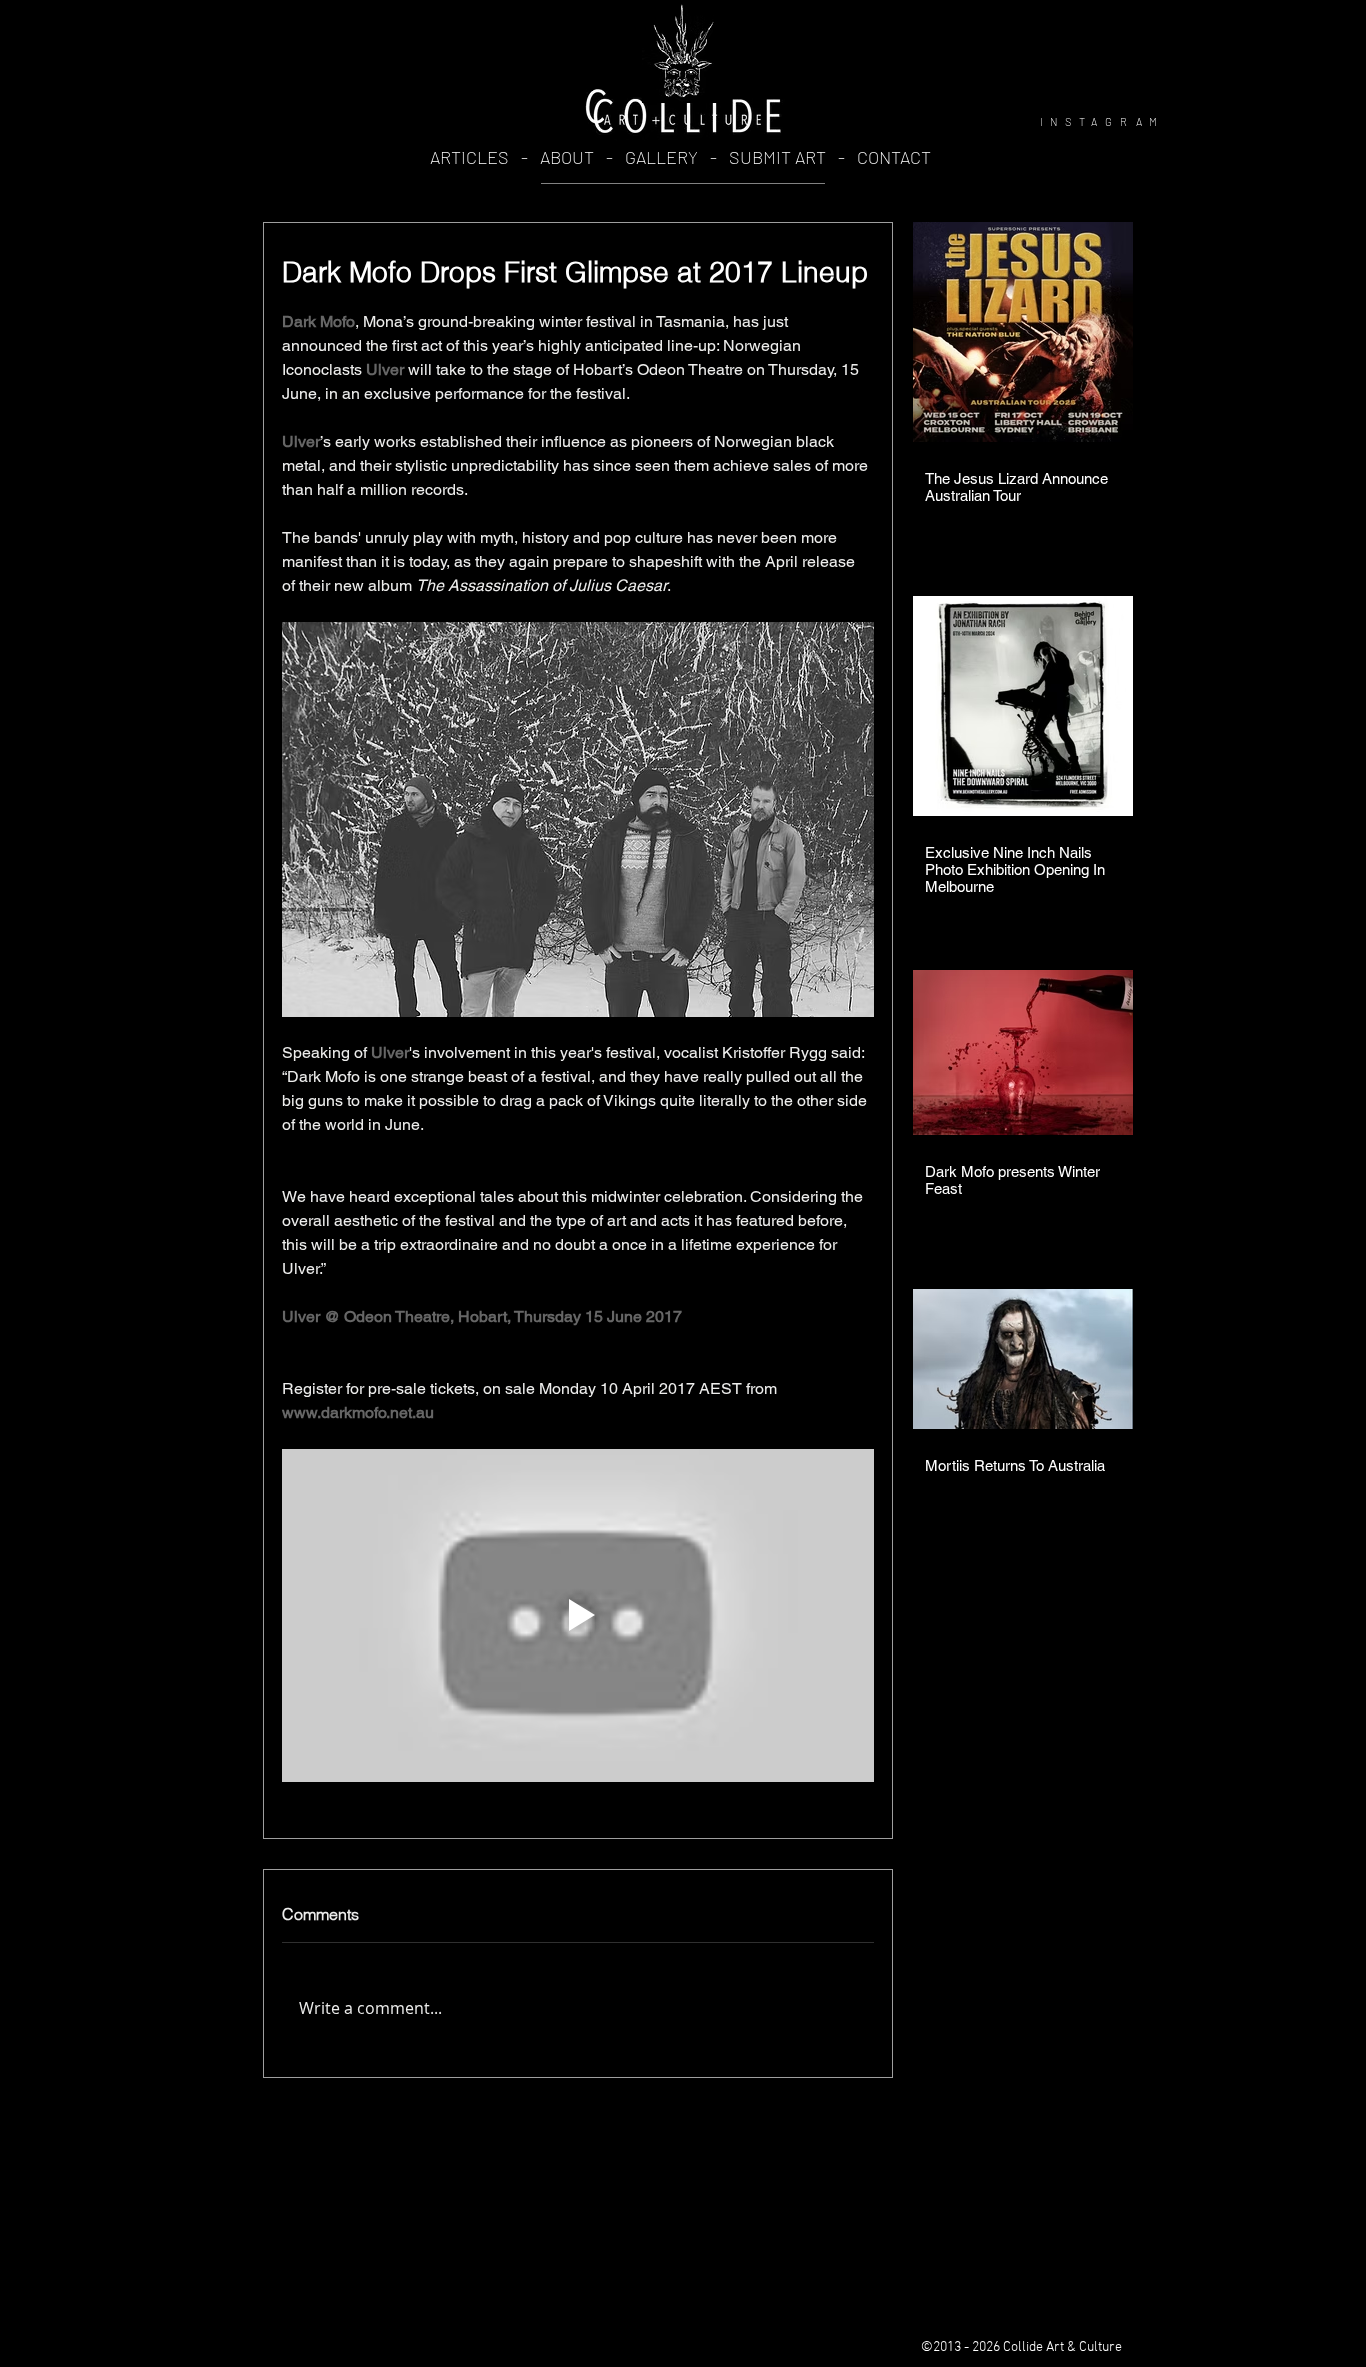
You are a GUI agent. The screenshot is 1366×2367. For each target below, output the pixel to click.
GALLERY (661, 157)
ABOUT (569, 157)
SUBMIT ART (777, 157)
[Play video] (578, 1615)
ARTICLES (469, 157)
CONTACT (894, 157)
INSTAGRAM (1102, 121)
